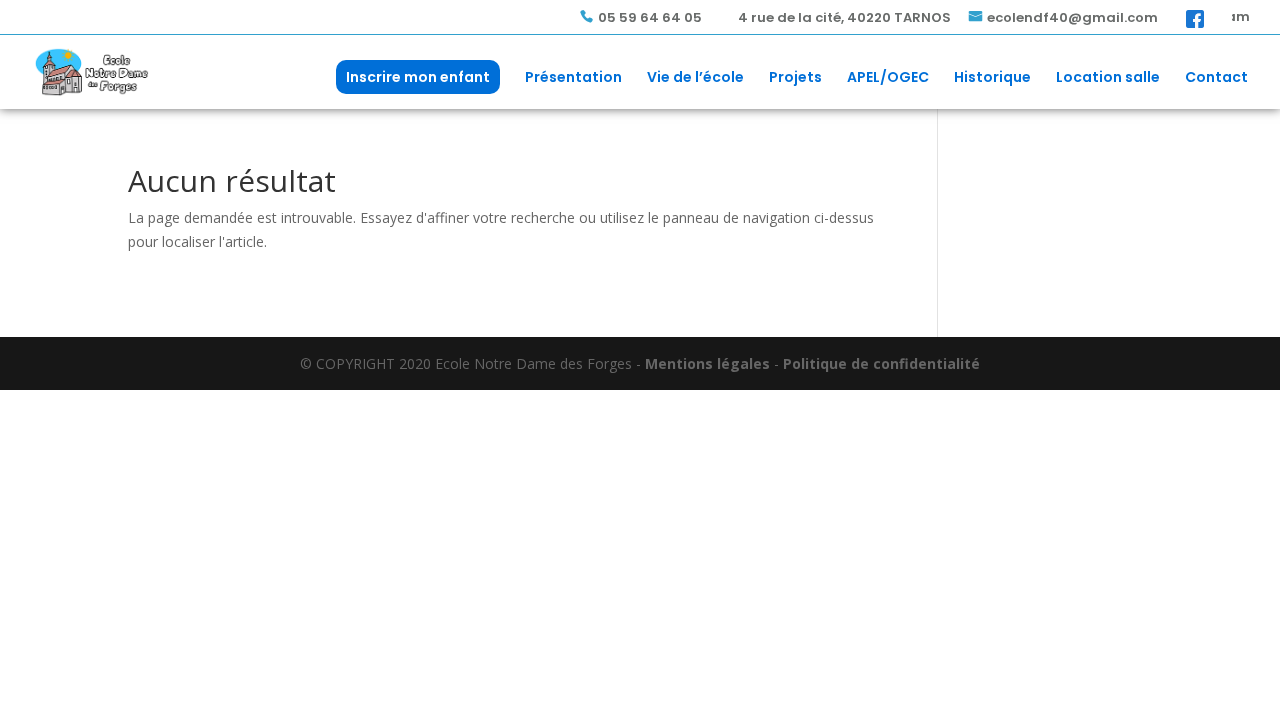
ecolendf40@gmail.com (1072, 18)
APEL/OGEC (888, 78)
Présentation (573, 78)
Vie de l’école (695, 78)
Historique (992, 78)
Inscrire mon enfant (418, 77)
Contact (1216, 78)
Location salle (1108, 78)
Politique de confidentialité (881, 363)
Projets (795, 78)
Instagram (1241, 18)
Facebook (1195, 18)
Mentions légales (707, 363)
